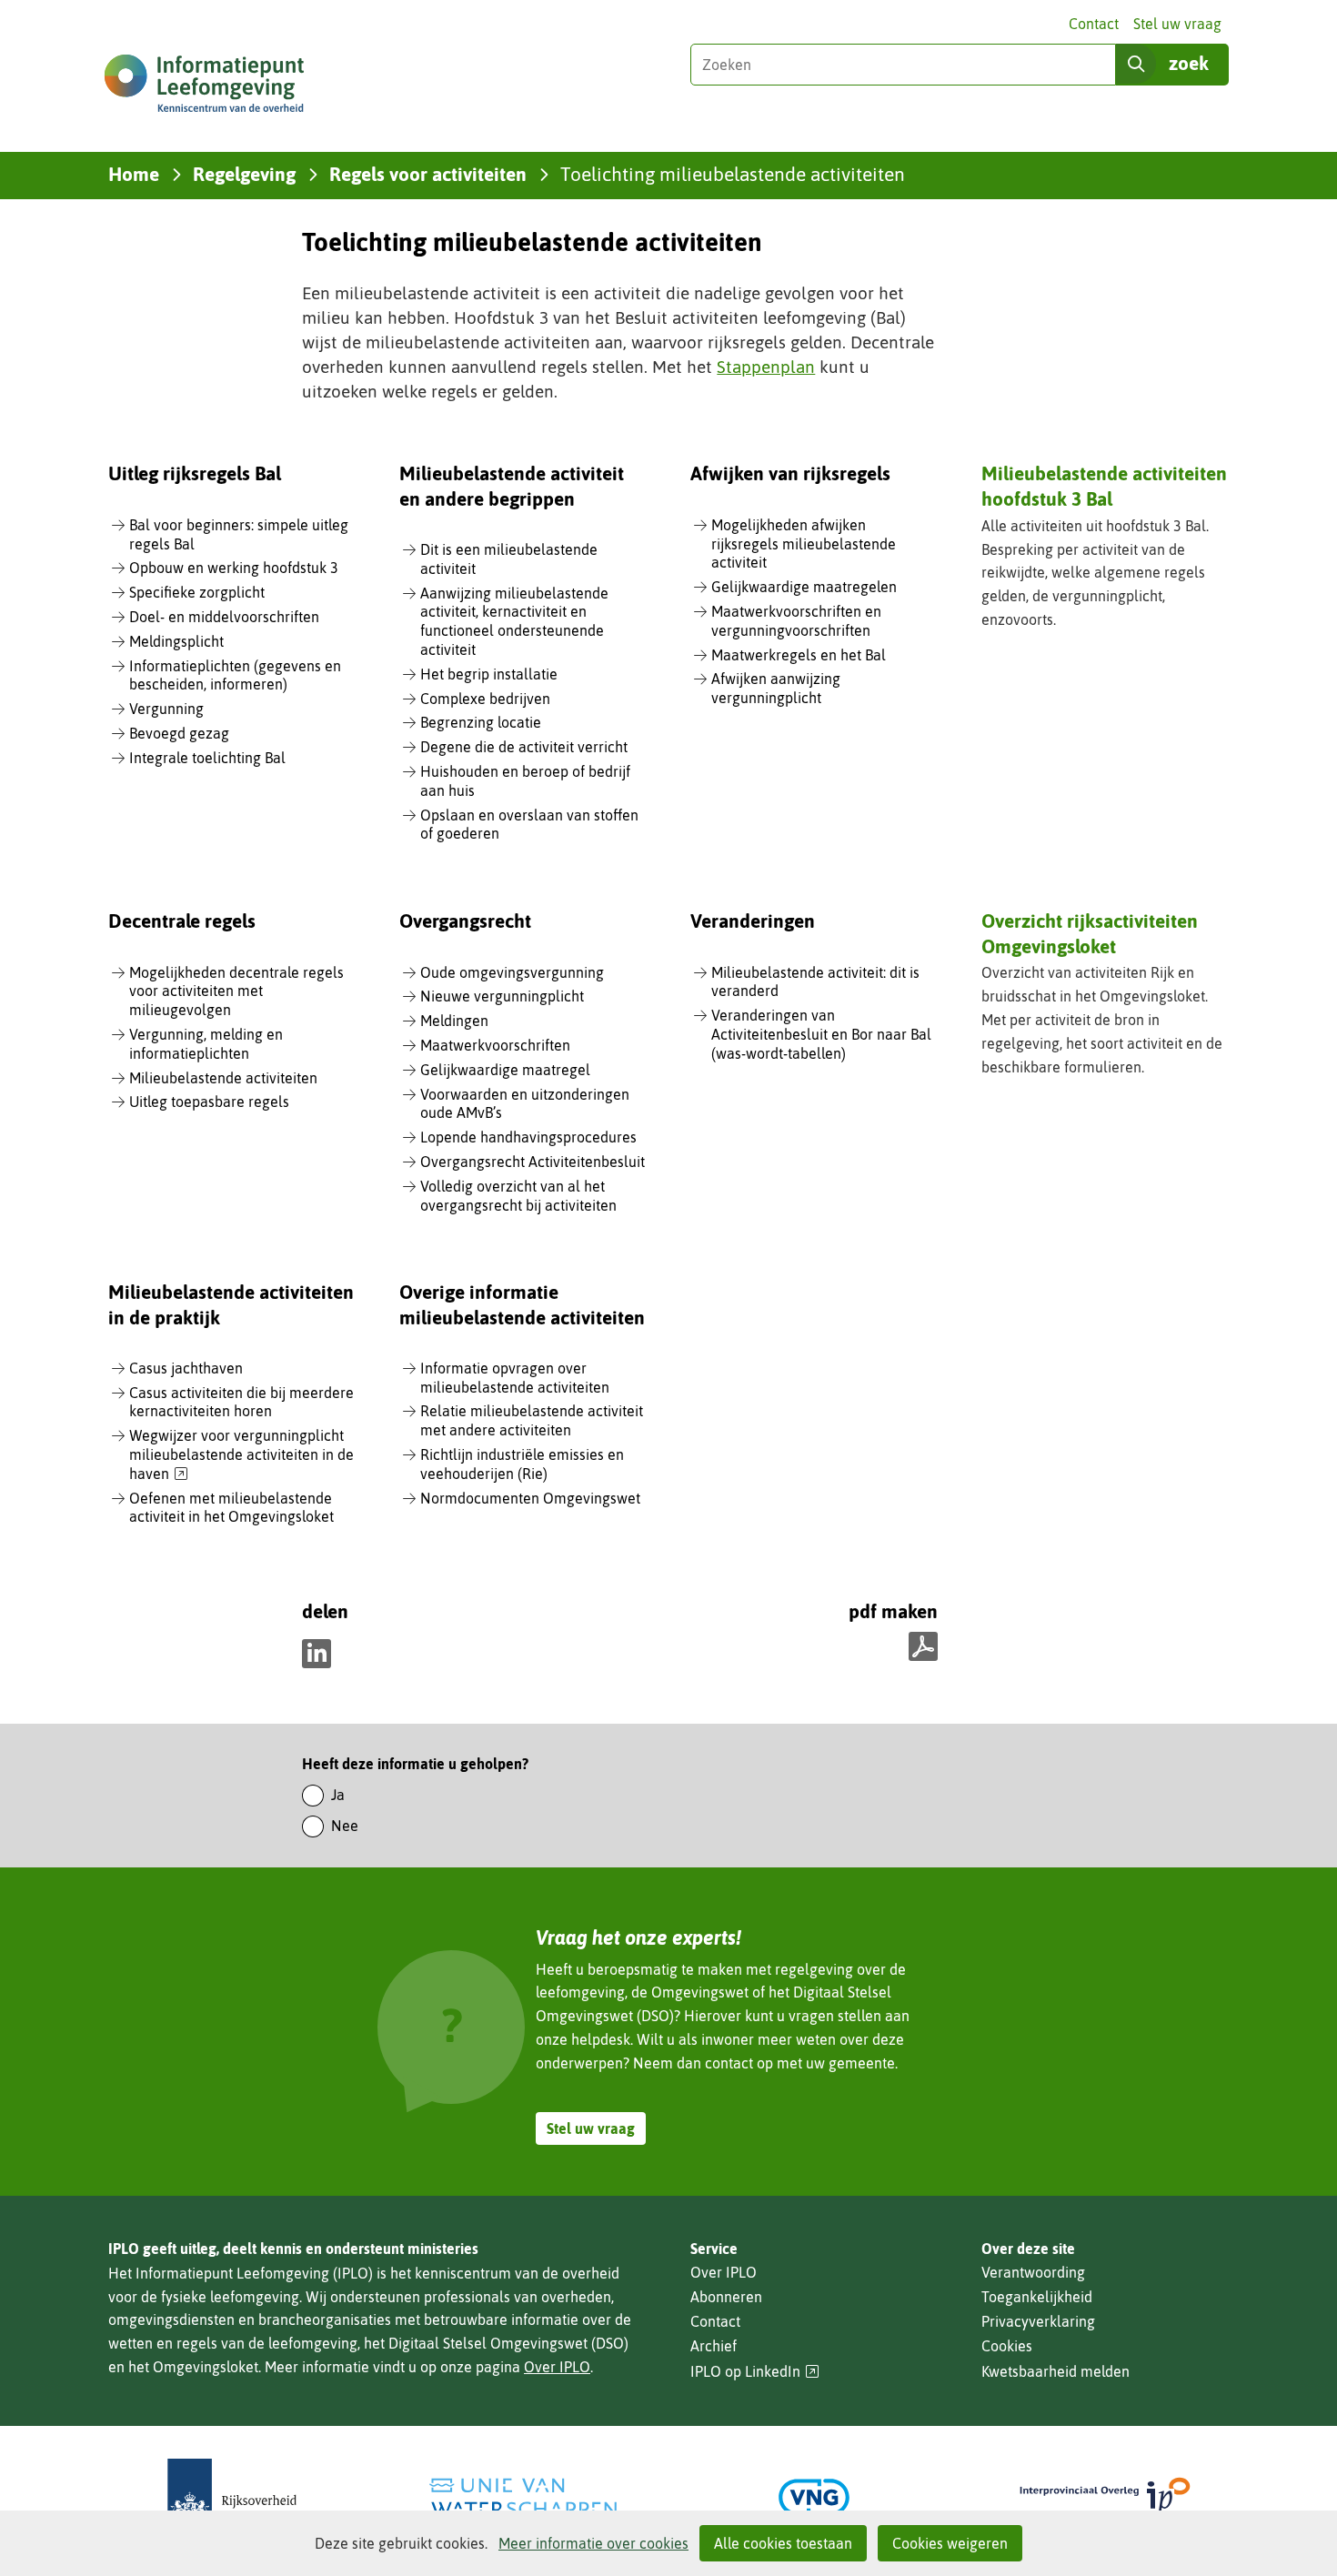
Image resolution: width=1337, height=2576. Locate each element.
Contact (1094, 24)
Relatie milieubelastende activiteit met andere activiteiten (532, 1420)
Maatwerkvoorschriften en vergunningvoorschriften (796, 621)
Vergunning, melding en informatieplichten (206, 1044)
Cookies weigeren (950, 2543)
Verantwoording (1033, 2272)
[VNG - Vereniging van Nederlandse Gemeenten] (814, 2497)
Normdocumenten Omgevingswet (530, 1498)
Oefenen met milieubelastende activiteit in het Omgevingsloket (231, 1508)
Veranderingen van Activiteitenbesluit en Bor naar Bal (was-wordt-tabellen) (821, 1034)
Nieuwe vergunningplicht (502, 996)
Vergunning (166, 709)
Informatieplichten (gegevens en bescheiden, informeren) (235, 675)
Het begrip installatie (489, 674)
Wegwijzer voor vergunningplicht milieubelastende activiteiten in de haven (241, 1455)
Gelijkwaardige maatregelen (804, 587)
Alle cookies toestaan (783, 2543)
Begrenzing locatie (481, 722)
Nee (345, 1826)
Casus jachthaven (186, 1368)
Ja (338, 1795)
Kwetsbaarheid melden (1056, 2371)
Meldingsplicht (176, 641)
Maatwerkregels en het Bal (799, 655)
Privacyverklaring (1038, 2321)
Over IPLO (557, 2367)
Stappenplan (766, 367)
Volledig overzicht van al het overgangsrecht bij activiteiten (518, 1196)
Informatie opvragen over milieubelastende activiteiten (515, 1378)
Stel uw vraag (1177, 24)
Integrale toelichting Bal (207, 758)
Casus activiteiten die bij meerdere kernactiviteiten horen (241, 1402)
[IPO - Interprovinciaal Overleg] (1105, 2497)
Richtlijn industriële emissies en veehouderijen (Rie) (522, 1464)
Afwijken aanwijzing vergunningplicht (776, 688)
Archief (714, 2346)
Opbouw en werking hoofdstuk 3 (234, 568)
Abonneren (726, 2297)
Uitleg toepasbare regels (209, 1102)
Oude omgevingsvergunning (512, 972)
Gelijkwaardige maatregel (505, 1070)
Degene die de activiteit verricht (524, 747)
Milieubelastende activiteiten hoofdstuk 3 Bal (1104, 485)
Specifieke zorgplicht (197, 592)
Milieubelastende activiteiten (223, 1078)
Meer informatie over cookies (593, 2543)
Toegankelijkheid (1037, 2297)
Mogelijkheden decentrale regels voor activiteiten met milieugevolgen (236, 991)
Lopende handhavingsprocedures (528, 1137)
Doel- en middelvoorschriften (224, 617)
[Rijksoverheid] (232, 2497)
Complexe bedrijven (485, 699)
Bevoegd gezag (179, 733)
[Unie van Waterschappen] (523, 2497)
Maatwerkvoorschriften (495, 1045)
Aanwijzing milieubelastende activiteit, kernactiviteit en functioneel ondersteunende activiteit (514, 621)
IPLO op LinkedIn (755, 2372)
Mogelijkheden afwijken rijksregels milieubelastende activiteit (804, 544)
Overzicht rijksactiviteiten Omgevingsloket (1090, 933)
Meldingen (454, 1021)
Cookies (1007, 2346)
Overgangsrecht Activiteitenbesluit (533, 1162)
